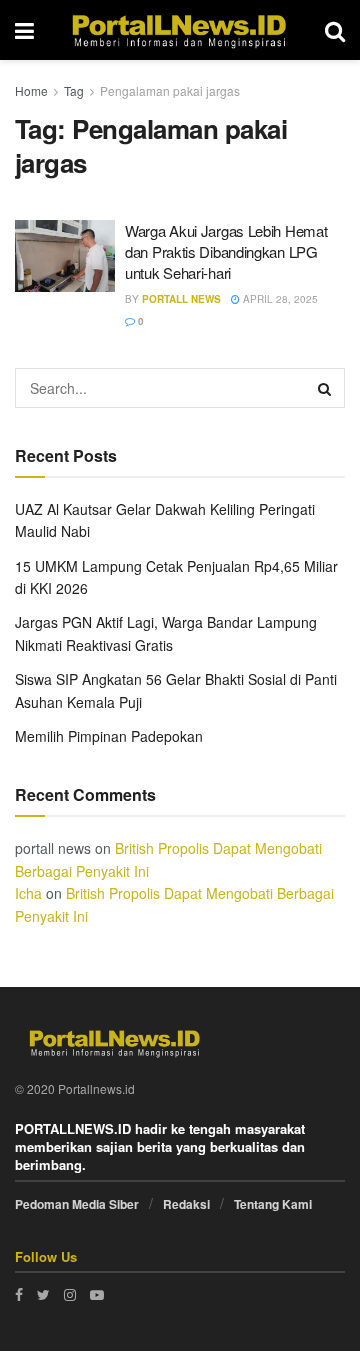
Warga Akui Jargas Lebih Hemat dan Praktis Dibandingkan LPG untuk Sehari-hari (226, 251)
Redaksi (186, 1204)
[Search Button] (325, 388)
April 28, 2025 (279, 299)
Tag (74, 90)
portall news (181, 299)
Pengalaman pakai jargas (170, 90)
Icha (28, 893)
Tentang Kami (273, 1204)
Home (31, 90)
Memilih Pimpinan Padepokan (109, 736)
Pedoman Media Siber (77, 1204)
